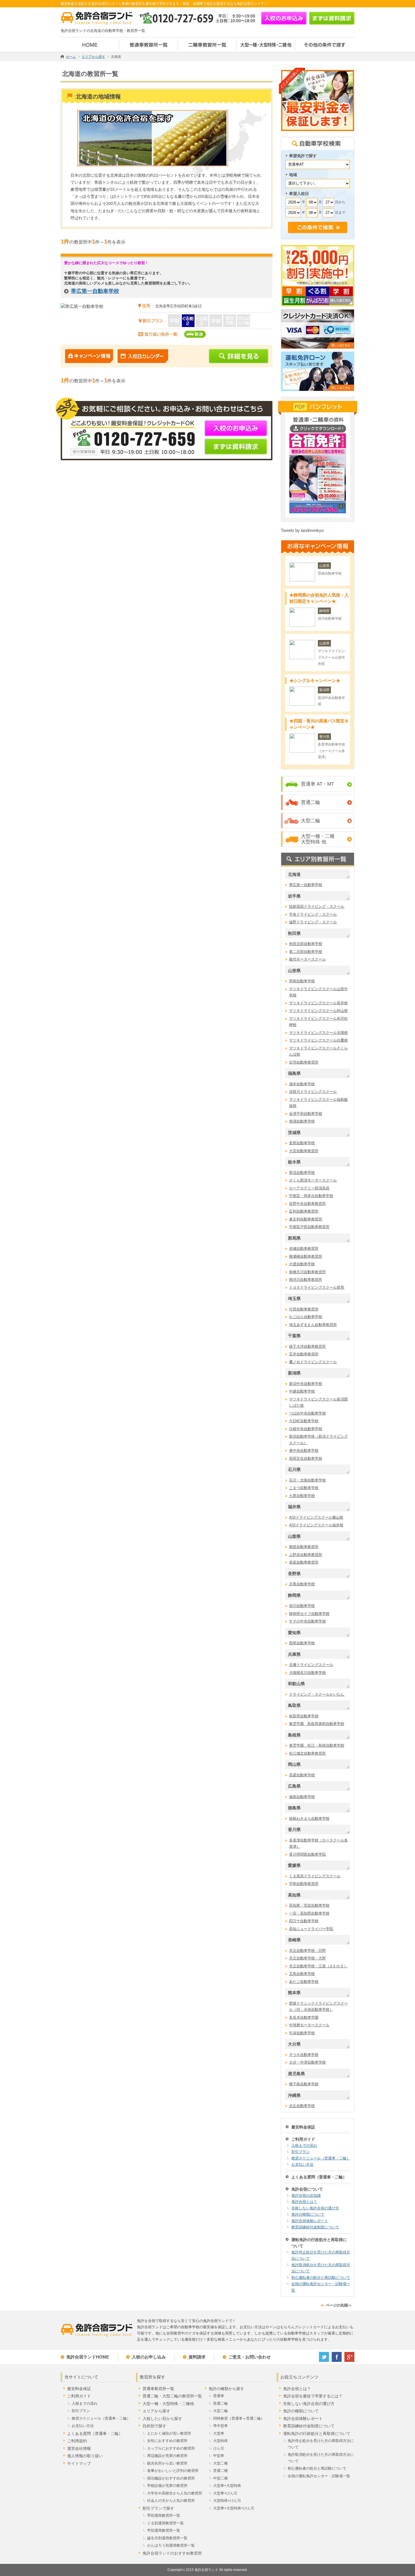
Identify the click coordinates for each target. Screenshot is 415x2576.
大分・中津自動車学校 (307, 2062)
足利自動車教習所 (304, 1211)
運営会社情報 (79, 2448)
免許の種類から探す (226, 2389)
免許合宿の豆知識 (306, 2195)
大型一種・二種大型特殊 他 (318, 839)
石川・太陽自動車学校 (307, 1480)
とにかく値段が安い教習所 (169, 2433)
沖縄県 (294, 2095)
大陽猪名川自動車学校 (307, 1673)
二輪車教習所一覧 (207, 45)
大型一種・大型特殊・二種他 (266, 45)
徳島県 (294, 1808)
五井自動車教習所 (304, 1354)
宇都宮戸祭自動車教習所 (309, 1227)
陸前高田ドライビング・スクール (317, 906)
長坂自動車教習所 (304, 1562)
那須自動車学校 (302, 1173)
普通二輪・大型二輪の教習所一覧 (172, 2396)
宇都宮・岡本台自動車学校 (311, 1196)
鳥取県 (294, 1705)
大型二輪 (311, 821)
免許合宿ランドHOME (88, 2357)
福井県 (294, 1507)
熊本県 (294, 1993)
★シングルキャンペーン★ (315, 680)
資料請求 (197, 2357)
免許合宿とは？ (304, 2202)
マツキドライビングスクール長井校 (318, 1003)
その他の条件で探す (325, 45)
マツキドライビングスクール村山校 (318, 1011)
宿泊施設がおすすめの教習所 (171, 2478)
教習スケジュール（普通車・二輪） (321, 2158)
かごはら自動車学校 (306, 1317)
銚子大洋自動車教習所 (307, 1346)
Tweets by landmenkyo (302, 530)
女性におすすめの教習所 (167, 2441)
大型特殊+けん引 (227, 2501)
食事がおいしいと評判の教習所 (173, 2471)
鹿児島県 (296, 2074)
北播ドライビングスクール (311, 1665)
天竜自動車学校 (302, 1584)
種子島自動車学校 (304, 2084)
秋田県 (294, 933)
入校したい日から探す (162, 2419)
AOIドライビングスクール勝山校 (316, 1517)
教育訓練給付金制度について (315, 2227)
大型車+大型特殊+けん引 (234, 2508)
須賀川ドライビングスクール (313, 1092)
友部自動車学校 (302, 1143)
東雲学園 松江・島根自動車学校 (317, 1745)
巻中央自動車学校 (304, 1451)
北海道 (294, 874)
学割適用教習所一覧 (164, 2530)
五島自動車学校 (302, 1974)
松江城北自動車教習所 (307, 1753)
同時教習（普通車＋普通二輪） (239, 2418)
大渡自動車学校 (302, 1264)
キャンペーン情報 (89, 356)
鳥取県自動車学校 (304, 1716)
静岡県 (294, 1595)
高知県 (294, 1895)
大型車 (219, 2433)
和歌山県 (296, 1684)
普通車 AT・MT (317, 784)
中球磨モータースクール (309, 2025)
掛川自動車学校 (302, 1606)
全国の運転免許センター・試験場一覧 (321, 2287)
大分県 (294, 2044)
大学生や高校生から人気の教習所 (175, 2493)
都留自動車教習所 (304, 1547)
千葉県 (294, 1336)
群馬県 (294, 1238)
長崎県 (294, 1940)
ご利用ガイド (303, 2139)
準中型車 (220, 2426)
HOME (90, 45)
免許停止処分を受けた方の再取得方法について (321, 2255)
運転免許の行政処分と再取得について (319, 2243)
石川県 (294, 1469)
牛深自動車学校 (302, 2033)
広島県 (294, 1786)
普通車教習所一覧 (149, 45)
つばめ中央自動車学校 (307, 1413)
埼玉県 (294, 1298)
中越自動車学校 (302, 1391)
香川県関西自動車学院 (307, 1854)
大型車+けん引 (225, 2493)
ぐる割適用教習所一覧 (165, 2523)
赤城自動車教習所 (304, 1248)
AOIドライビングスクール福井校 (316, 1525)
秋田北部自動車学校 (306, 944)
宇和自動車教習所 (304, 1884)
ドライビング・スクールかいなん (317, 1694)
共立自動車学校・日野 (307, 1951)
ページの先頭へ (339, 2305)
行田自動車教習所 (304, 1309)
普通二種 (220, 2471)
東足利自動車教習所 (306, 1219)
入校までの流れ (304, 2146)
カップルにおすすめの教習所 (171, 2448)
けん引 (219, 2448)
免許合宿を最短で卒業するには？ (313, 2396)
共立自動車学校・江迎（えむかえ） (318, 1966)
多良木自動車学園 (304, 2017)
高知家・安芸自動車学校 (309, 1905)
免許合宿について (307, 2189)
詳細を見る (239, 356)
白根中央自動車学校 (306, 1429)
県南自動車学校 (302, 981)
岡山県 (294, 1764)
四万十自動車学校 (304, 1921)
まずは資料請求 (332, 18)
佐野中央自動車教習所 (307, 1204)
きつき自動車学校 (304, 2055)
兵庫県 (294, 1654)
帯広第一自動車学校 (95, 291)
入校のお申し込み (149, 2357)
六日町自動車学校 (304, 1421)
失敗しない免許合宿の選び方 (315, 2208)
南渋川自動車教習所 (306, 1280)
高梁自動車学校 (302, 1775)
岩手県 (294, 896)
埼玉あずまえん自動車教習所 (313, 1325)
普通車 (219, 2396)
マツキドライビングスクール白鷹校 (318, 1040)
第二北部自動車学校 (306, 952)
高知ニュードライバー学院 (311, 1929)
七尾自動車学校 (302, 1496)
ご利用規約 (77, 2441)
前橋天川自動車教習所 (307, 1272)
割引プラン (301, 2152)
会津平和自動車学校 (306, 1114)
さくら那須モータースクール (313, 1180)
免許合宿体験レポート (310, 2221)
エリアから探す (156, 2411)
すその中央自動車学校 (307, 1621)
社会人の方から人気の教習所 (171, 2501)
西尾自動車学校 (302, 1643)
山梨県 (294, 1536)
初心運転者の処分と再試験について (321, 2278)
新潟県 (294, 1373)
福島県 (294, 1073)
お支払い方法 (302, 2164)
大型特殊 (220, 2441)
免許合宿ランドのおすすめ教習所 (172, 2553)
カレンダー (143, 356)
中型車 (219, 2456)
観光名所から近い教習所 (167, 2463)
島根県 (294, 1735)
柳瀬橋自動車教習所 (306, 1256)
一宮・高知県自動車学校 (309, 1913)
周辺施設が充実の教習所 (167, 2456)
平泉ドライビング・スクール (313, 914)
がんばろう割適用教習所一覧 (171, 2545)
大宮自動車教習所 (304, 1151)
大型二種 (220, 2463)
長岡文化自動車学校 (306, 1458)
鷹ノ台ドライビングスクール (313, 1362)
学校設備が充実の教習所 (167, 2486)
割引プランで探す (158, 2508)
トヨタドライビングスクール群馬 (317, 1287)
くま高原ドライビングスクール (315, 1876)
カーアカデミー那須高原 (309, 1188)
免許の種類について (308, 2214)
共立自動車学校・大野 (307, 1958)
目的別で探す (154, 2426)
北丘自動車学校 (302, 2106)
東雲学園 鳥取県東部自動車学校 (317, 1724)
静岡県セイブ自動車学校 (309, 1614)
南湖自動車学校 (302, 1121)
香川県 (294, 1829)
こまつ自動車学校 (304, 1488)
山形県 (294, 971)
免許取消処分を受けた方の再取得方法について (321, 2268)
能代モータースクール (307, 959)
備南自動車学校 (302, 1797)
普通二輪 (311, 802)
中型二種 (220, 2478)
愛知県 (294, 1633)
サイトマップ (79, 2463)
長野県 (294, 1574)
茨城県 (294, 1133)
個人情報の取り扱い (85, 2456)
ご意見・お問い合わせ (250, 2357)
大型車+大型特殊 (227, 2486)
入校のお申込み (284, 18)
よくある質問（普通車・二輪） (319, 2177)
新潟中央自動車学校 (306, 1384)
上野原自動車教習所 (306, 1555)
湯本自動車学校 (302, 1084)
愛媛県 (294, 1865)
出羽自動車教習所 (304, 1062)
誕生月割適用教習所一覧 (167, 2538)
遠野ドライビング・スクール (313, 922)
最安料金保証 (303, 2127)
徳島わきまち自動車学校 (309, 1818)
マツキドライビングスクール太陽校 (318, 1033)
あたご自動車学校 (304, 1982)
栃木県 (294, 1162)
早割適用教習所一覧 (164, 2515)
